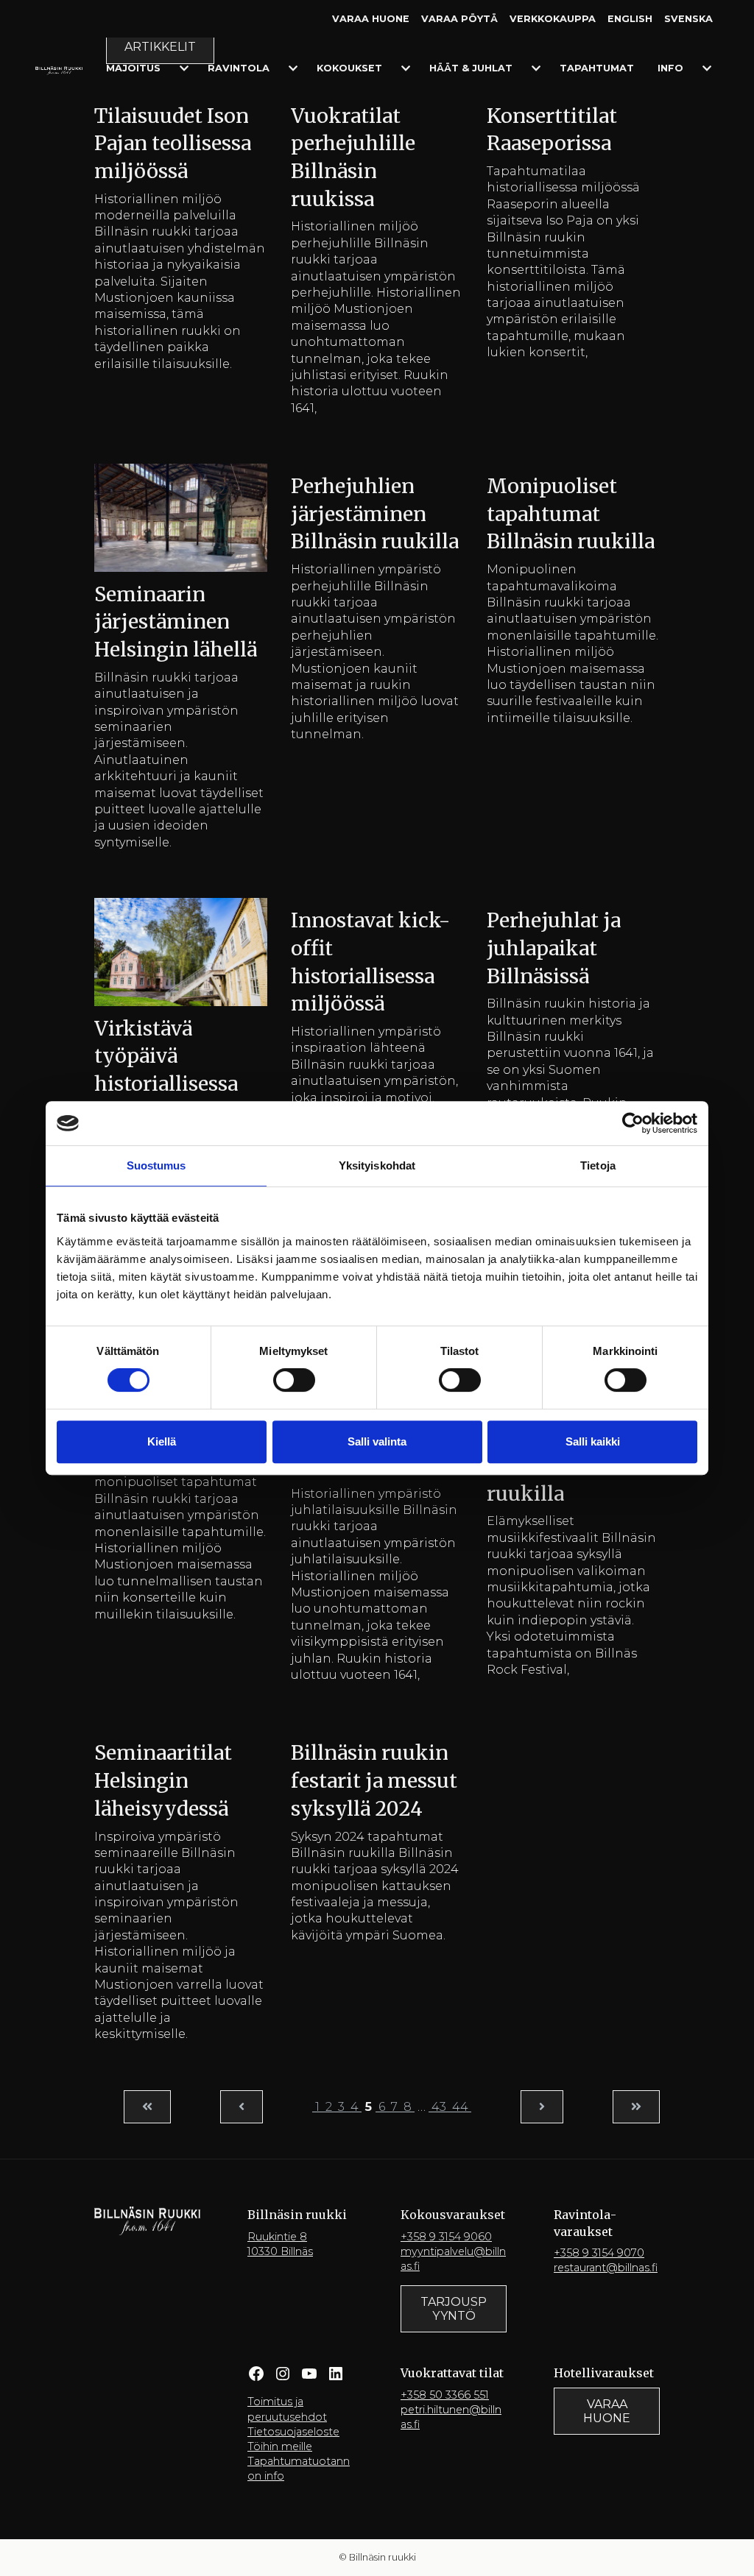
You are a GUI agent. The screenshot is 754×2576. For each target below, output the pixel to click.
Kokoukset (349, 68)
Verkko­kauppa (553, 19)
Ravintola (239, 68)
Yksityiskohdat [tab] (377, 1165)
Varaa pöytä (459, 19)
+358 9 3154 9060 (446, 2237)
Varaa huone (371, 19)
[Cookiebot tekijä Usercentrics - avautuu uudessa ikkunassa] (633, 1123)
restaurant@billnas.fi (606, 2268)
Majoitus (133, 68)
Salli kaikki (593, 1441)
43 (439, 2107)
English (630, 19)
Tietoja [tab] (598, 1165)
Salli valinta (377, 1441)
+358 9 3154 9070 (599, 2253)
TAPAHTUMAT (597, 68)
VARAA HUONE (607, 2411)
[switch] (294, 1380)
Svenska (688, 19)
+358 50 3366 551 (445, 2395)
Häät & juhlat (471, 68)
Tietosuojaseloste (293, 2432)
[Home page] (59, 70)
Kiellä (162, 1441)
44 (460, 2107)
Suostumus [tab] (156, 1165)
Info (670, 68)
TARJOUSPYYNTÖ (454, 2309)
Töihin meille (280, 2446)
